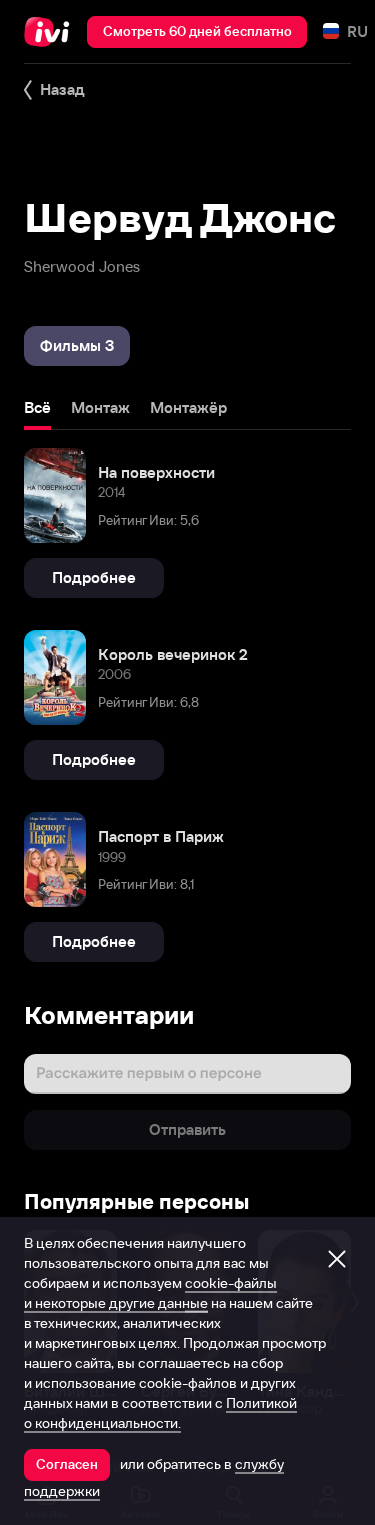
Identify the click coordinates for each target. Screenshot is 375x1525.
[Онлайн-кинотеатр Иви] (51, 32)
